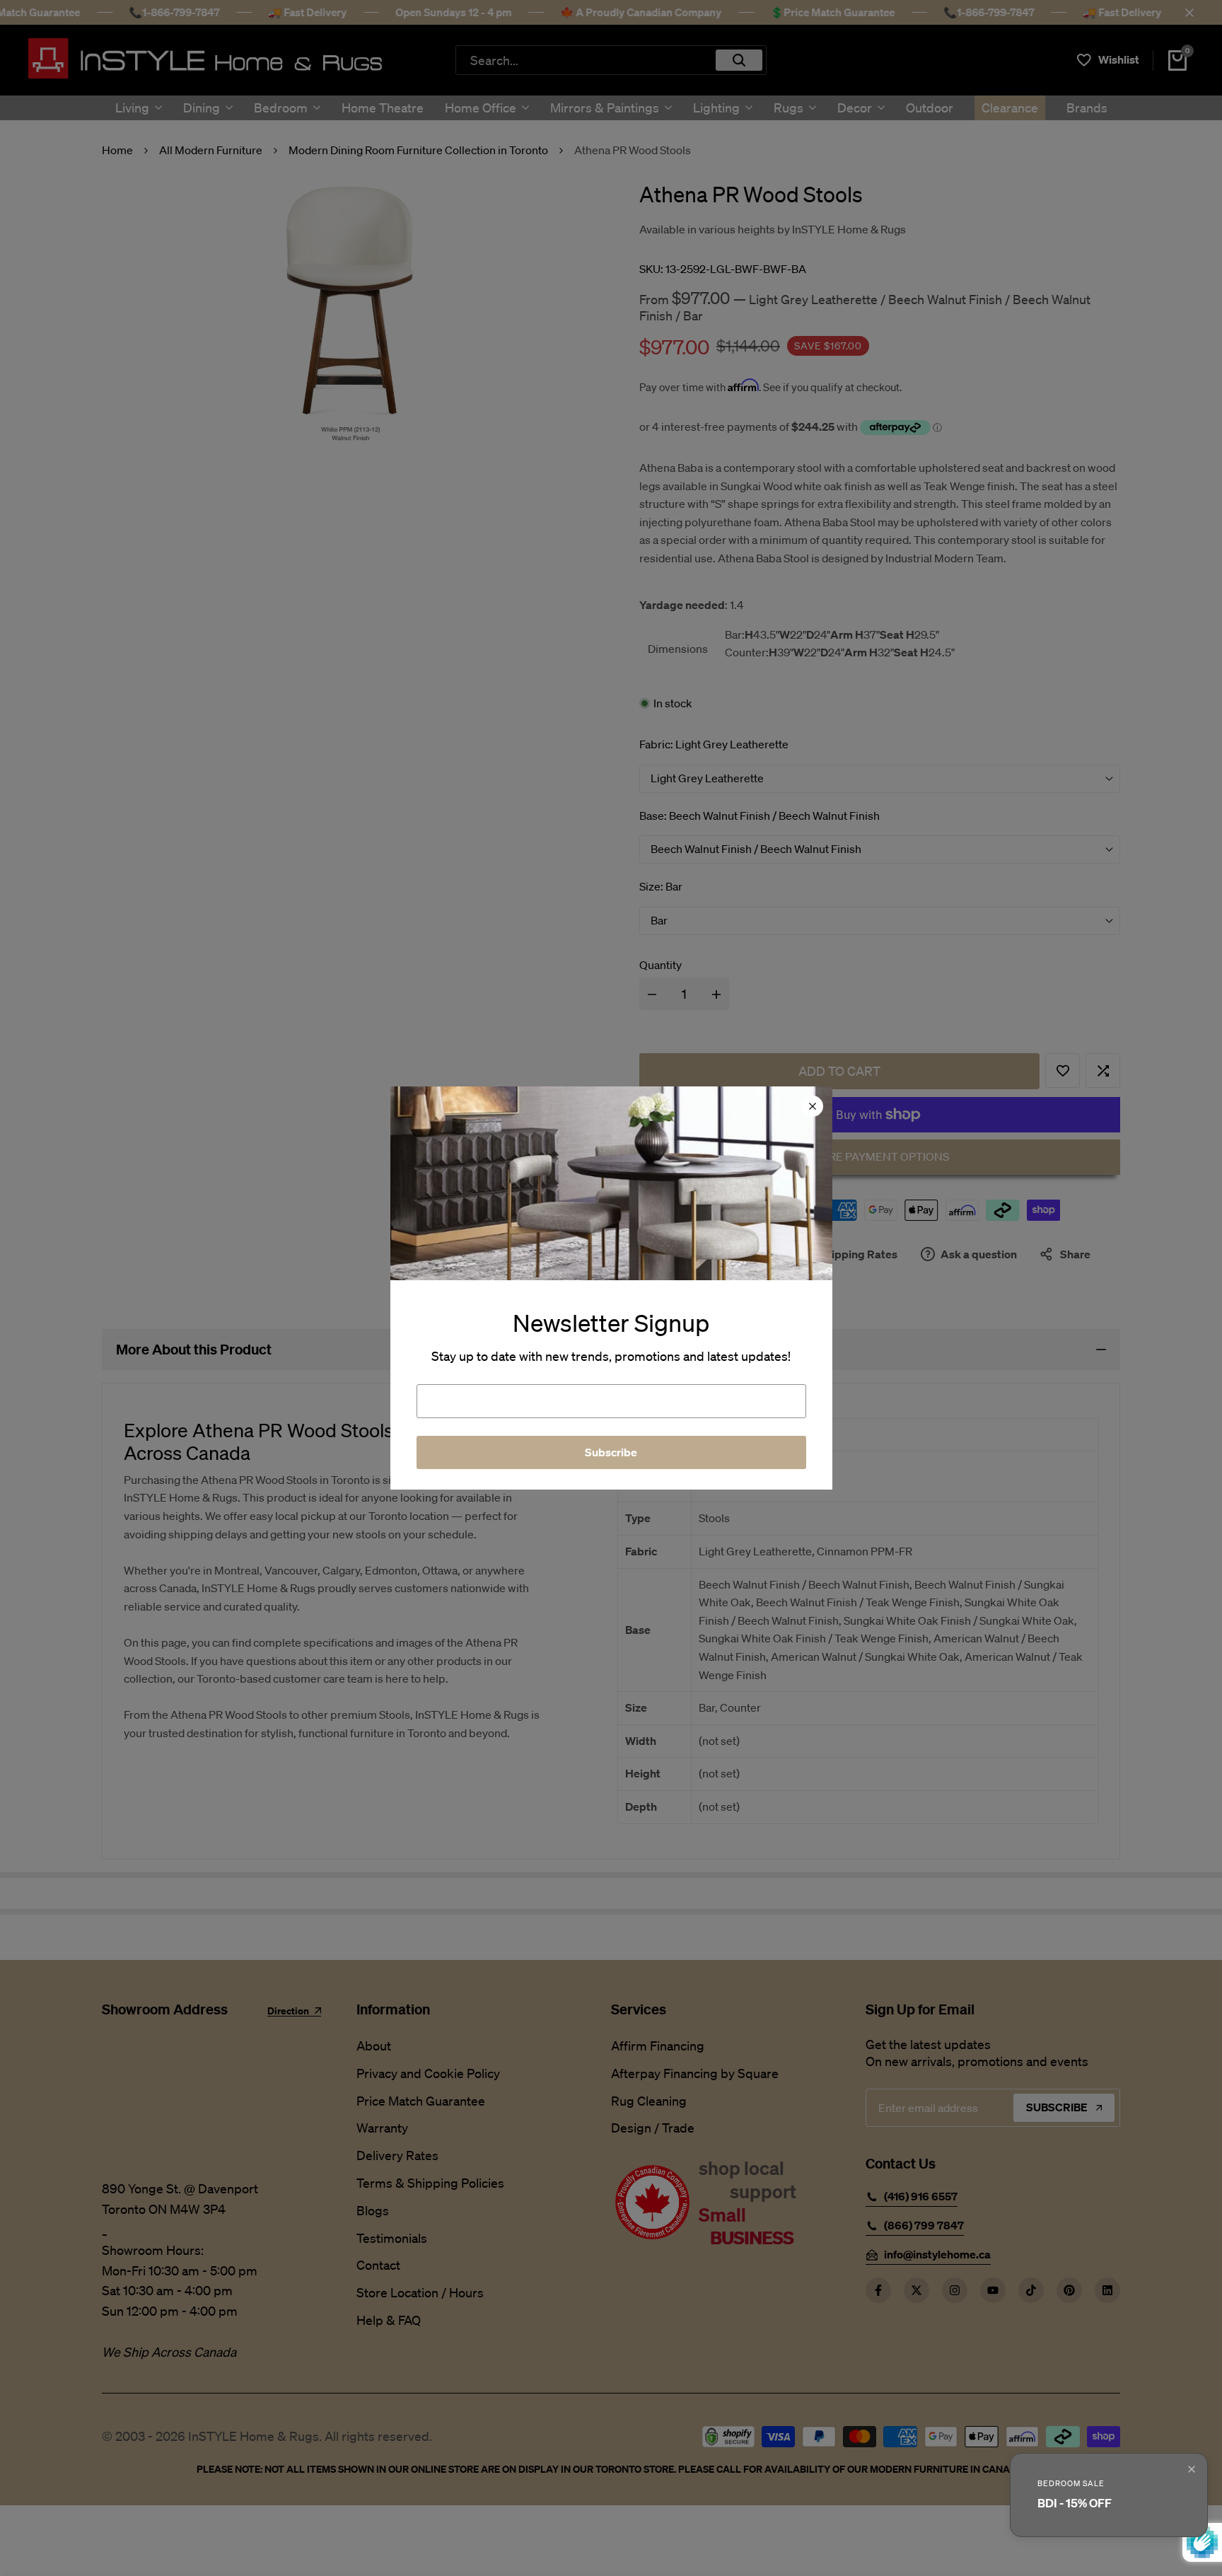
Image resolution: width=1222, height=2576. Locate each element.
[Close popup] (1192, 2469)
